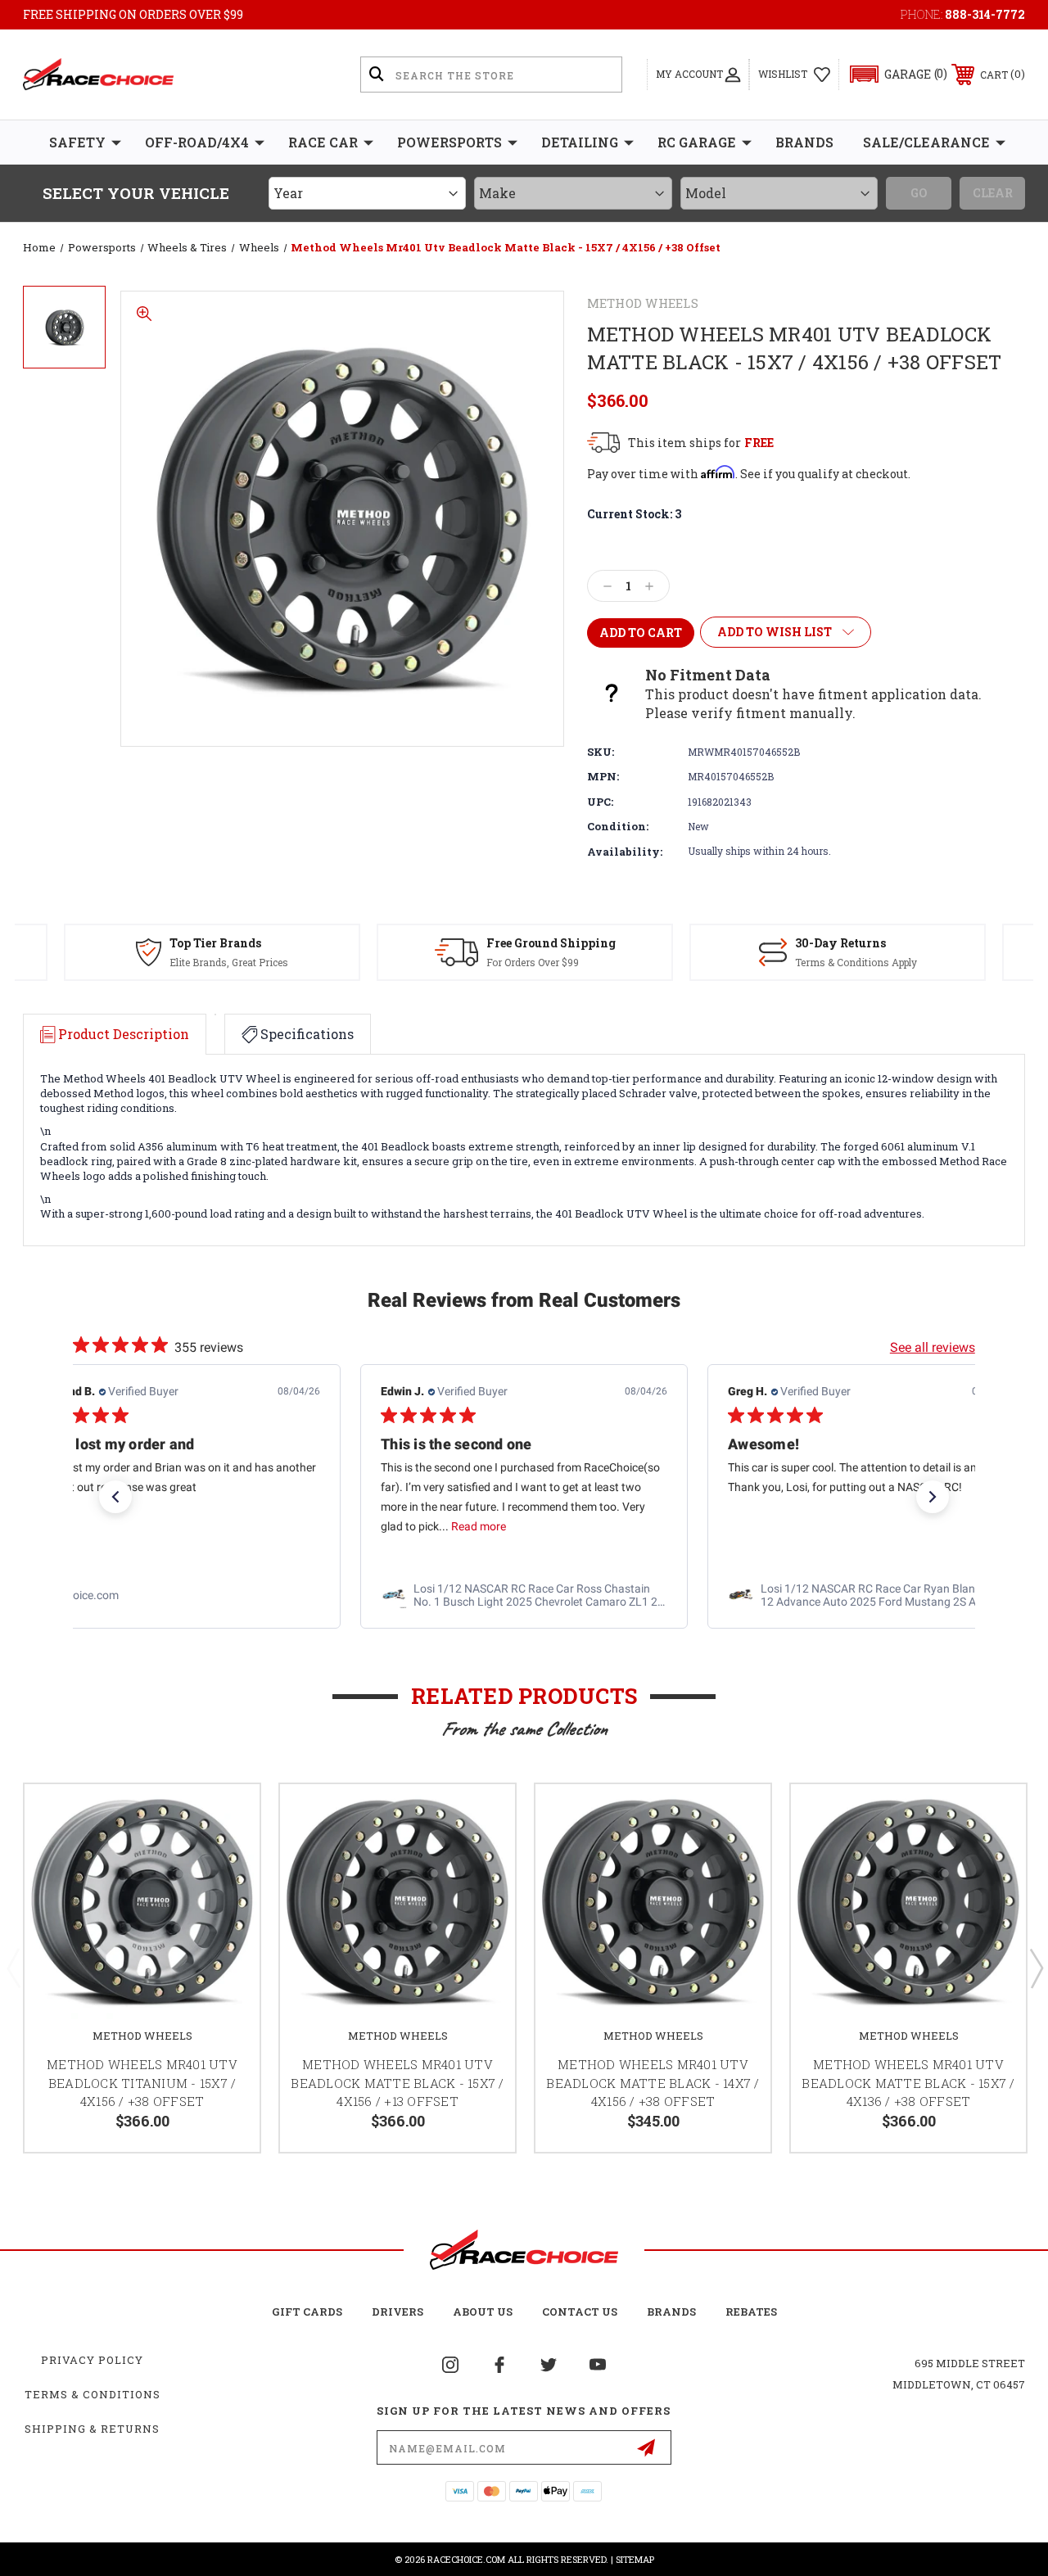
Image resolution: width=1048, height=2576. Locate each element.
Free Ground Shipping (551, 943)
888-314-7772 (985, 14)
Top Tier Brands (215, 943)
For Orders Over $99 (533, 962)
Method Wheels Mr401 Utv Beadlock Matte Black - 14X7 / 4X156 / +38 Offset (653, 2083)
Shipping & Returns (92, 2429)
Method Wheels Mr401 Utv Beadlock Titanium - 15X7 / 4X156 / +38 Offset (142, 2083)
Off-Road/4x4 (197, 142)
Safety (77, 142)
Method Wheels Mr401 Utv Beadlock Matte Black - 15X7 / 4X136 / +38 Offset (908, 2083)
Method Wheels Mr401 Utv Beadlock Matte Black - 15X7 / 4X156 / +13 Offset (397, 2083)
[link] (177, 1595)
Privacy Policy (92, 2360)
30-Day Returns (840, 943)
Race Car (323, 142)
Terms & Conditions (93, 2394)
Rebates (751, 2312)
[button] (891, 74)
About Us (483, 2312)
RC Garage (697, 142)
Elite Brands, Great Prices (229, 962)
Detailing (580, 142)
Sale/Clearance (926, 142)
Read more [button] (479, 1526)
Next (1036, 1968)
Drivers (398, 2312)
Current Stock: (634, 514)
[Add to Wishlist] (227, 1816)
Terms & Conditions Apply (856, 962)
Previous (13, 1968)
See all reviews (933, 1347)
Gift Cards (307, 2312)
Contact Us (580, 2312)
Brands (804, 142)
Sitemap (635, 2559)
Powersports (449, 142)
